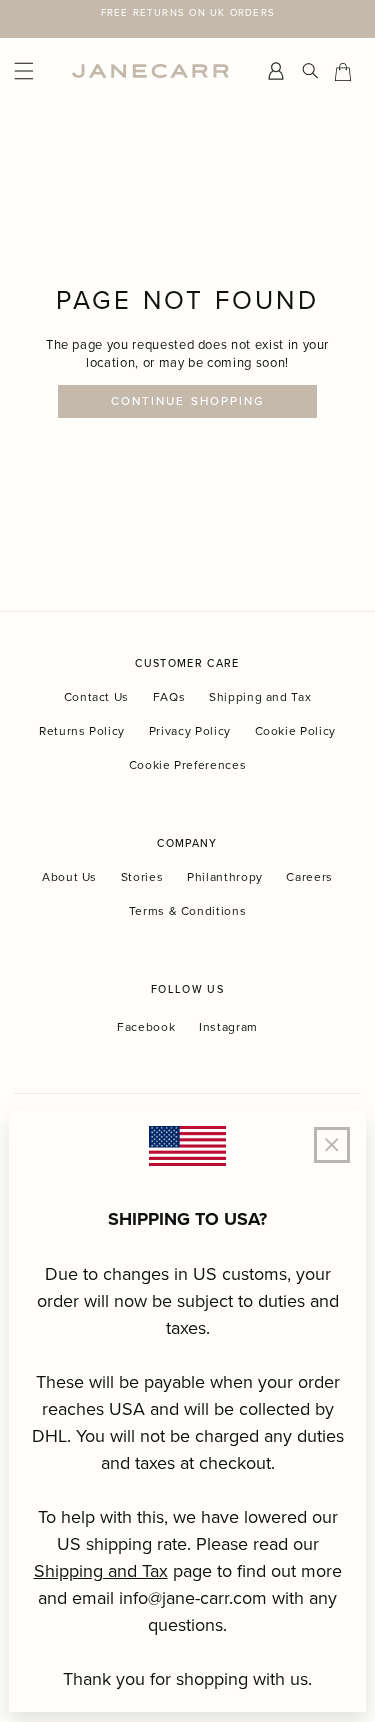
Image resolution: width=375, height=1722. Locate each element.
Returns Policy (82, 730)
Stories (142, 876)
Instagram (228, 1027)
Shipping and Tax (260, 696)
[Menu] (38, 71)
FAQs (169, 696)
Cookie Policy (295, 730)
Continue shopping (187, 401)
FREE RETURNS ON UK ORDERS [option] (188, 12)
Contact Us (97, 696)
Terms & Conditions (188, 910)
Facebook (146, 1027)
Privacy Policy (190, 730)
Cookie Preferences (188, 764)
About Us (69, 876)
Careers (309, 876)
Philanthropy (225, 876)
